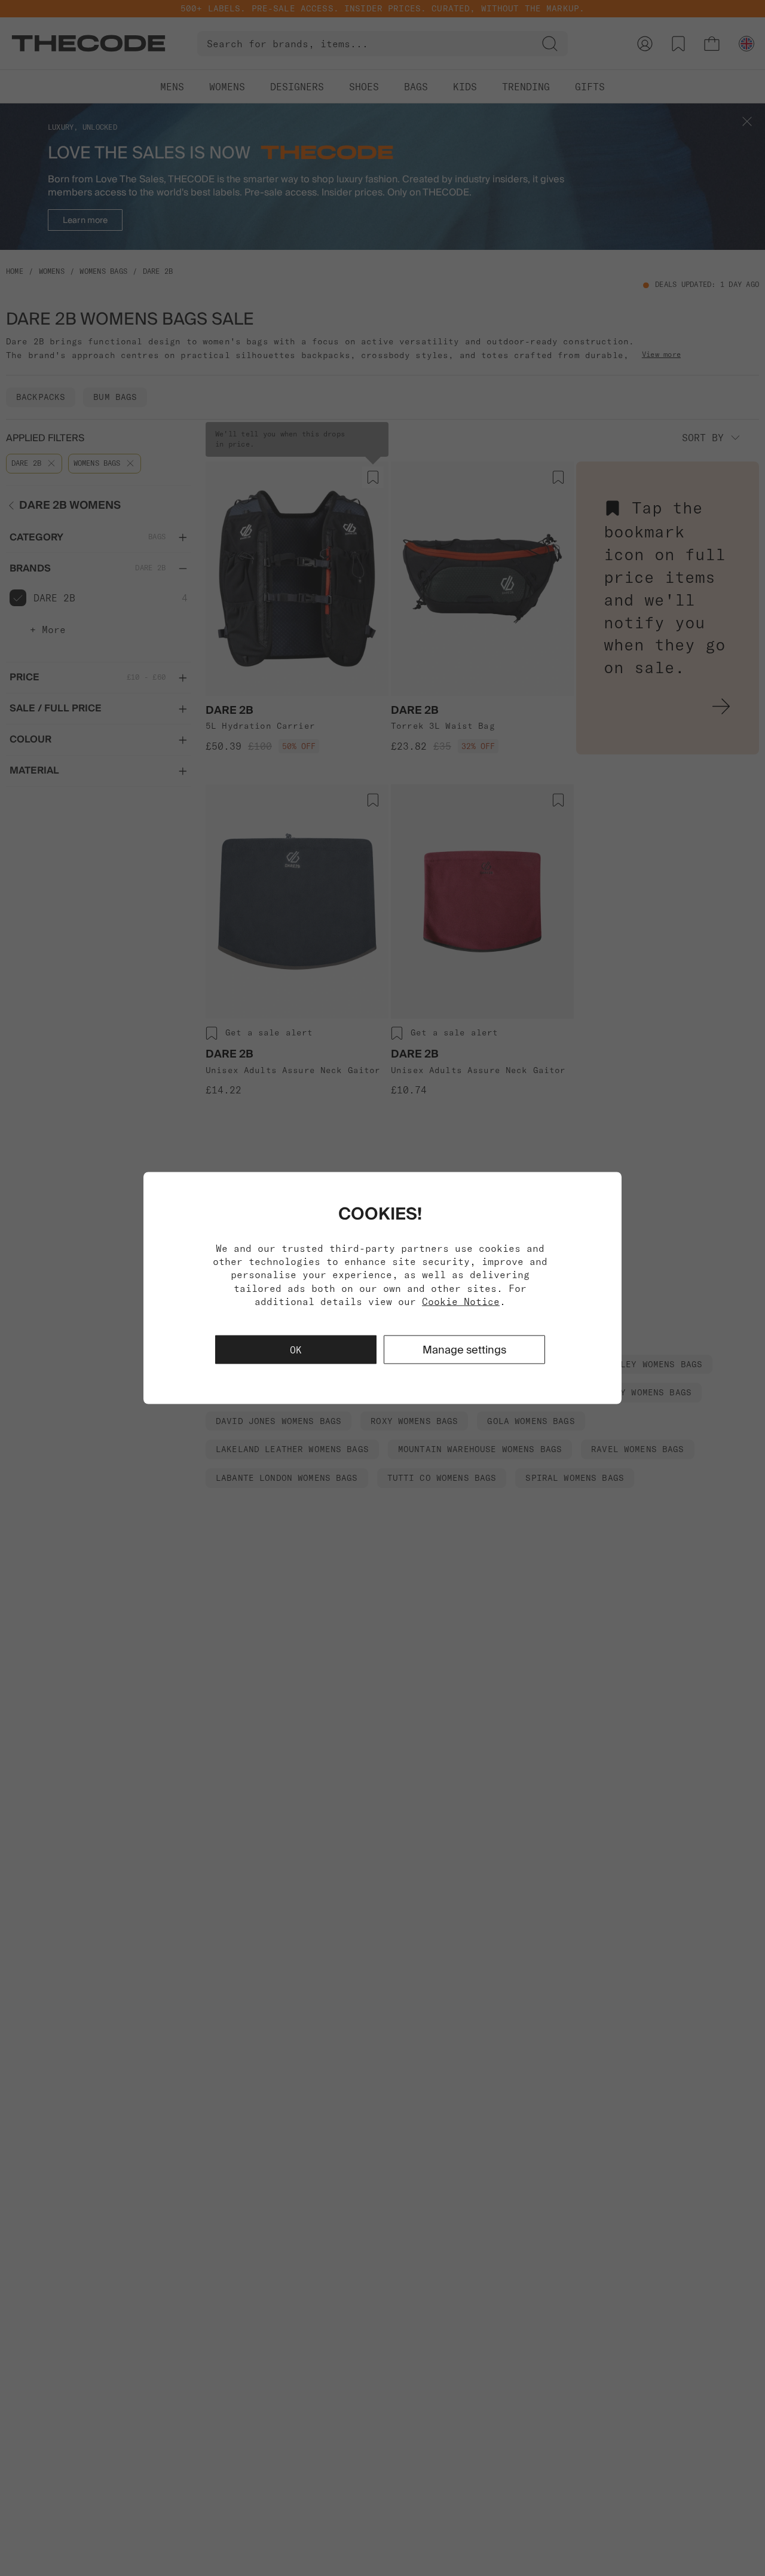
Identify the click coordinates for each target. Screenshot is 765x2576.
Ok (296, 1350)
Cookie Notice (461, 1301)
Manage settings (464, 1350)
